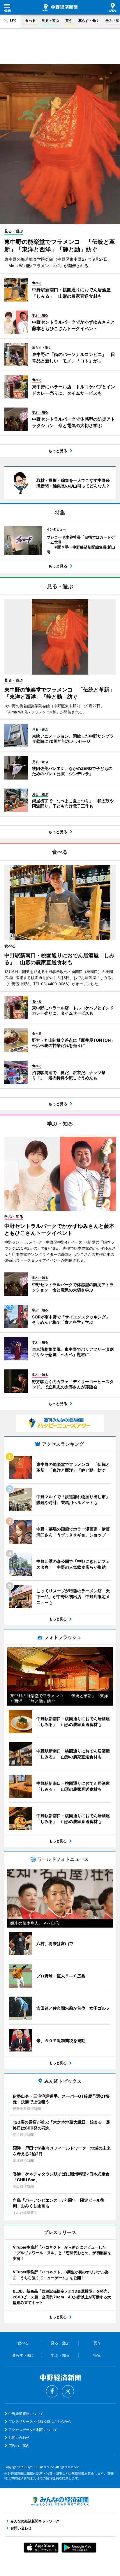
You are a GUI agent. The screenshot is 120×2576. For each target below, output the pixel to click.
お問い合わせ (19, 2437)
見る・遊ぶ (50, 21)
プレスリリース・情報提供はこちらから (40, 2421)
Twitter (68, 2391)
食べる (30, 21)
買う (69, 21)
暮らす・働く (89, 21)
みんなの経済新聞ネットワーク (60, 2501)
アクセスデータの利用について (33, 2430)
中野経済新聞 (60, 8)
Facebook (52, 2391)
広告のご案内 (19, 2446)
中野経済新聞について (26, 2414)
